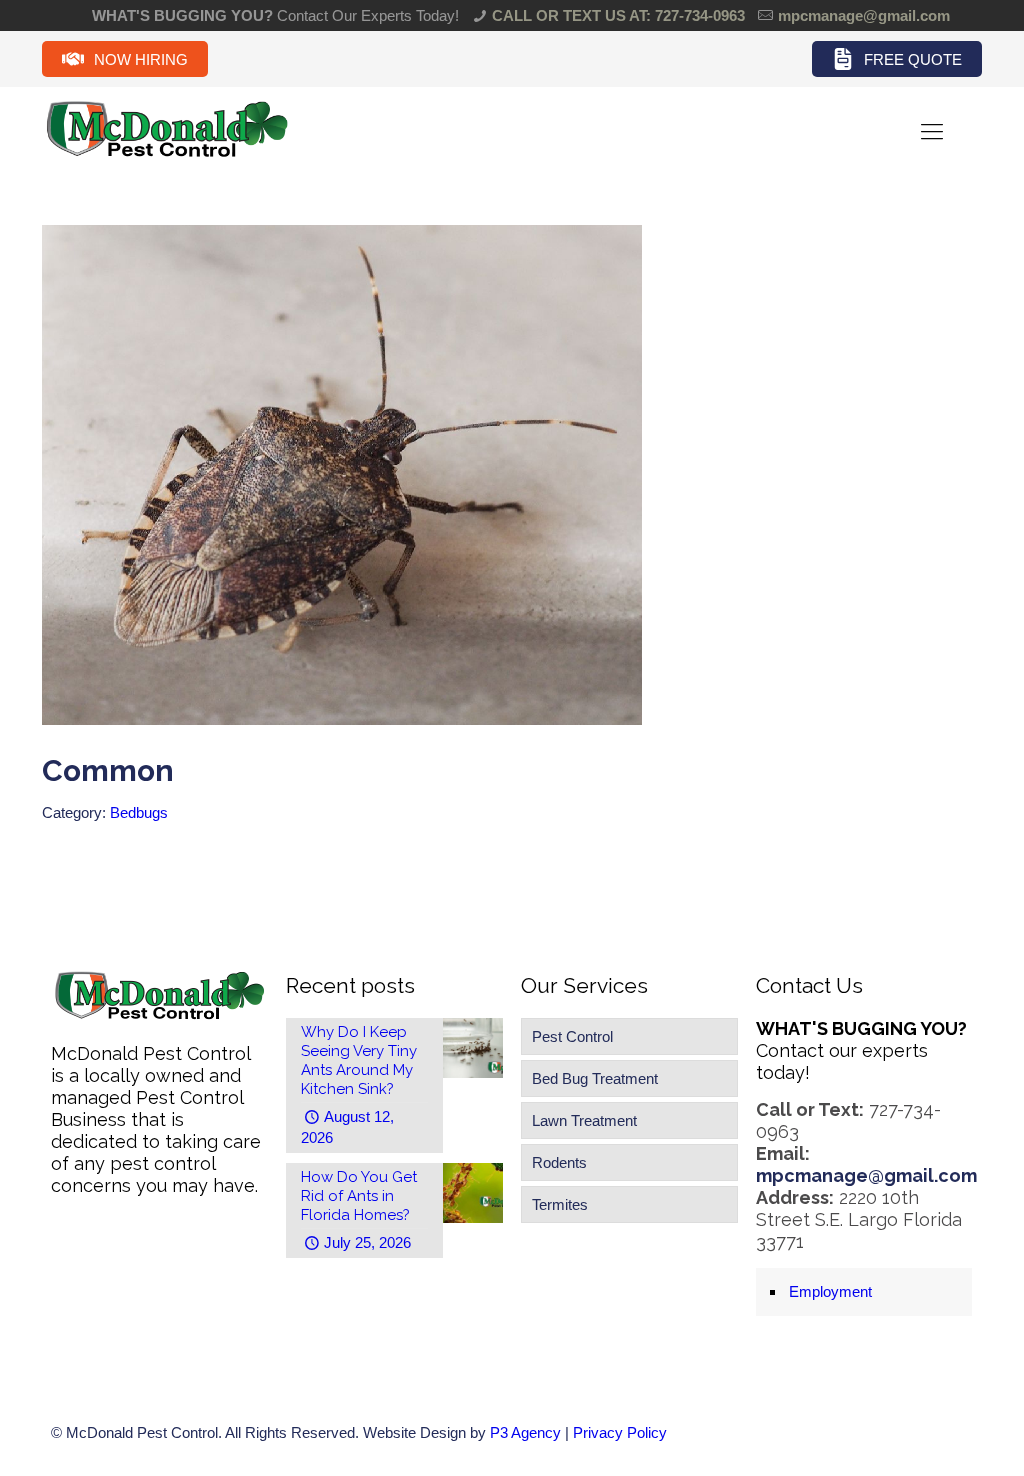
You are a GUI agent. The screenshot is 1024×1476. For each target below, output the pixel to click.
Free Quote (913, 59)
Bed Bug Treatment (595, 1078)
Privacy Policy (620, 1432)
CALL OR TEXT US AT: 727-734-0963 (618, 15)
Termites (560, 1204)
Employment (830, 1291)
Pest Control (572, 1036)
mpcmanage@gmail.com (864, 15)
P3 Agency (525, 1432)
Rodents (559, 1162)
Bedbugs (139, 812)
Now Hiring (141, 59)
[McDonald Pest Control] (167, 154)
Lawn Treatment (584, 1120)
